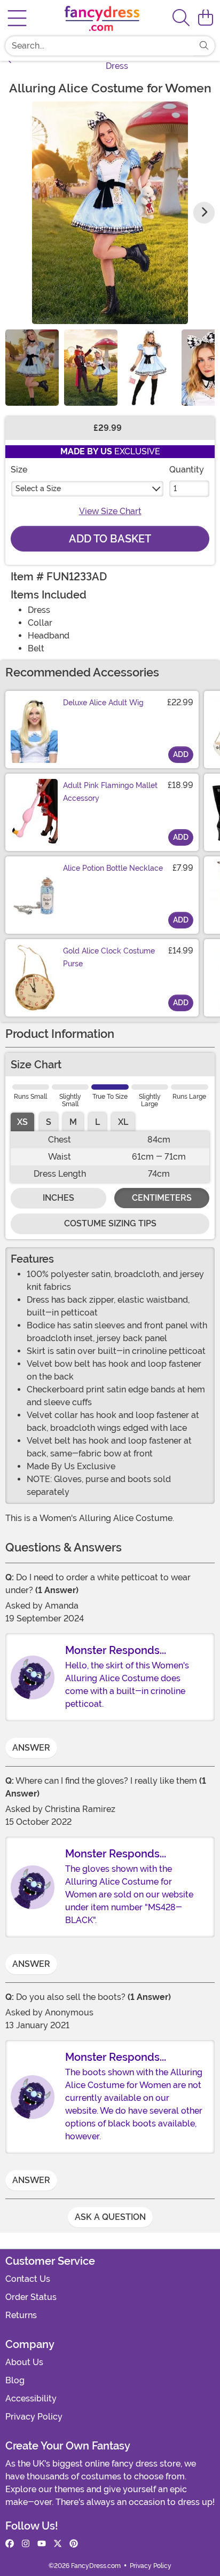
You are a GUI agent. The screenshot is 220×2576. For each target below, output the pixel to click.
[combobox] (99, 46)
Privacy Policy (34, 2417)
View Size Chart (110, 511)
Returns (21, 2315)
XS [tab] (22, 1122)
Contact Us (28, 2279)
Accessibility (31, 2398)
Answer (31, 1748)
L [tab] (97, 1122)
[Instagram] (26, 2544)
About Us (24, 2362)
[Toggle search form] (181, 18)
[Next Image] (204, 212)
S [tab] (49, 1122)
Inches (58, 1198)
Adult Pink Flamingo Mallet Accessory (110, 792)
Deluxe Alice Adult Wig (103, 703)
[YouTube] (42, 2544)
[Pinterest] (74, 2544)
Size (19, 470)
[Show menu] (17, 18)
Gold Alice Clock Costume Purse (109, 957)
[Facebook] (10, 2544)
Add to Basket (110, 539)
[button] (206, 18)
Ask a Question (110, 2217)
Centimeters (162, 1198)
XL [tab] (123, 1122)
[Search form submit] (204, 46)
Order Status (31, 2297)
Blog (15, 2380)
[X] (58, 2544)
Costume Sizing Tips (110, 1223)
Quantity (187, 470)
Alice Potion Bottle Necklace (113, 868)
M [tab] (73, 1122)
